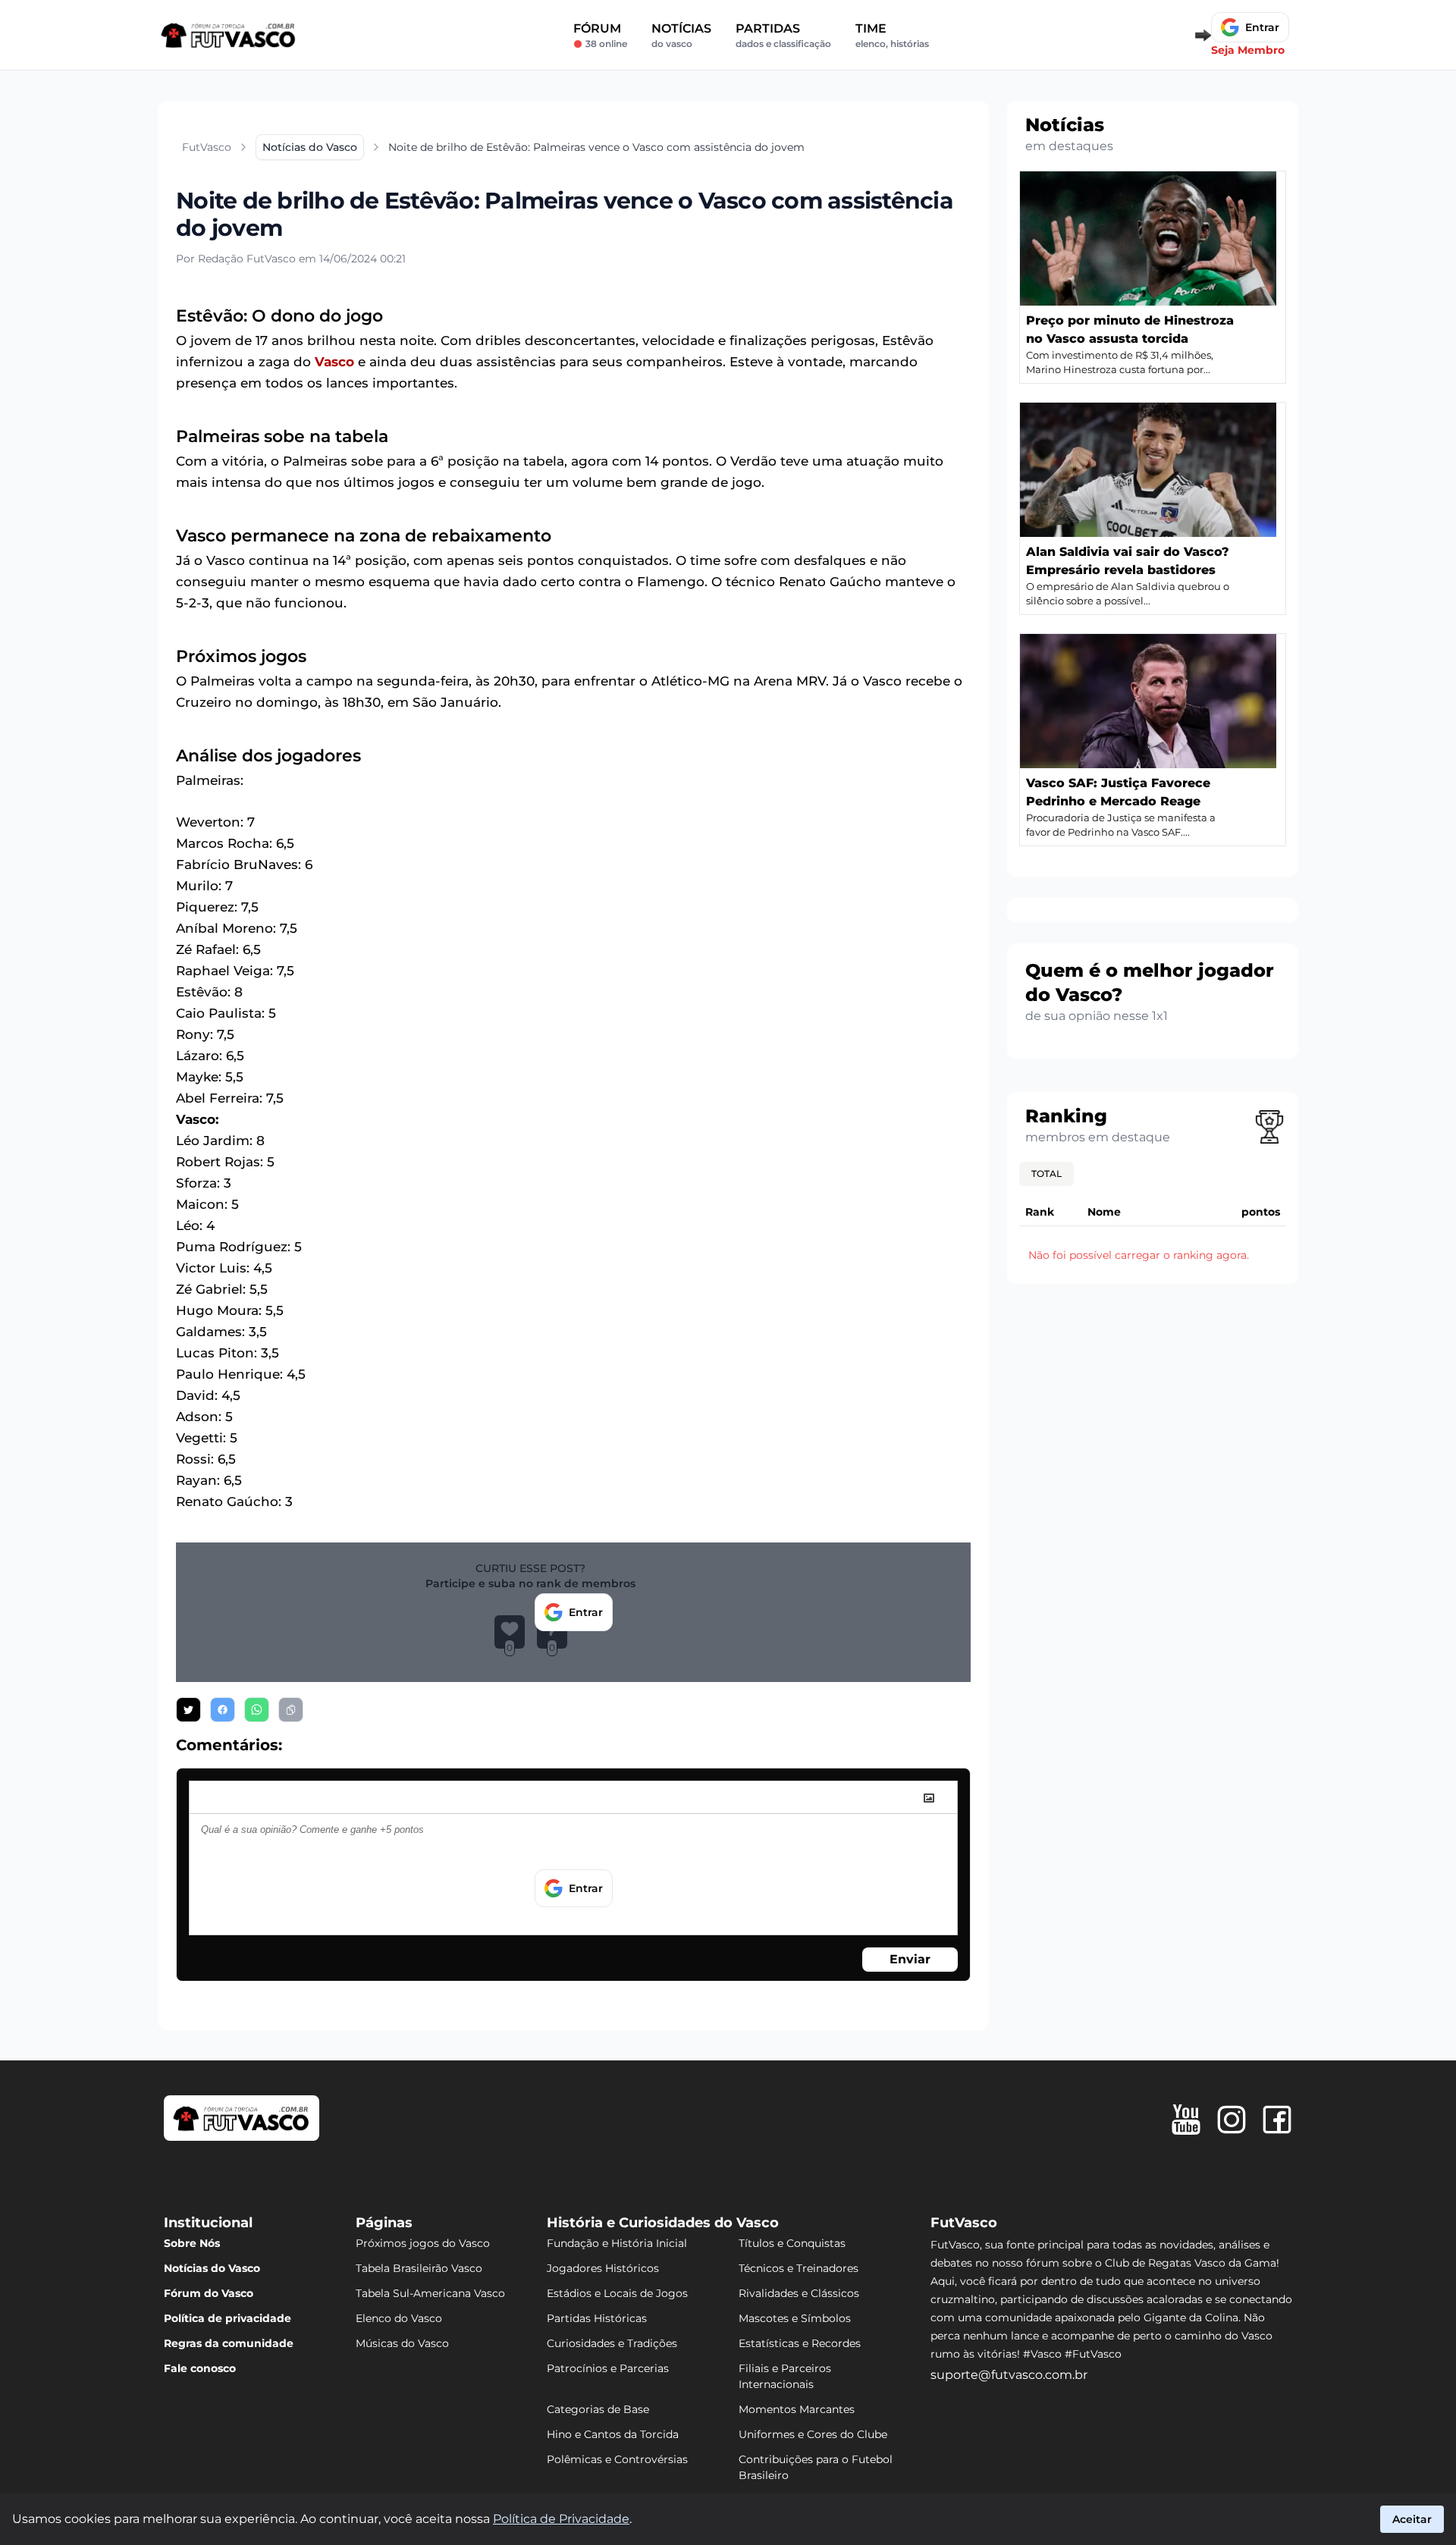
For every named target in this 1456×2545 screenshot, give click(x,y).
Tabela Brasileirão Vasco (419, 2268)
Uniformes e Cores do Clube (813, 2434)
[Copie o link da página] (291, 1710)
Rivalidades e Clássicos (799, 2293)
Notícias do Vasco (212, 2268)
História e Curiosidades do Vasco (663, 2223)
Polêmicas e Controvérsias (617, 2459)
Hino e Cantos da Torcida (613, 2434)
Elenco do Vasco (399, 2318)
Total (1046, 1174)
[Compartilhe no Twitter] (188, 1710)
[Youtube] (1186, 2120)
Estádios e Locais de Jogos (617, 2293)
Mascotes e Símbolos (795, 2318)
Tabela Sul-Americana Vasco (430, 2293)
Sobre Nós (192, 2243)
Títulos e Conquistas (792, 2243)
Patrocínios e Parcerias (608, 2368)
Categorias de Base (598, 2409)
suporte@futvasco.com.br (1009, 2375)
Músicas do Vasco (402, 2343)
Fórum (600, 35)
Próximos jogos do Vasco (423, 2243)
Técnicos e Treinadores (799, 2268)
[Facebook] (1277, 2120)
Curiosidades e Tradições (612, 2343)
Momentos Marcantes (797, 2409)
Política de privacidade (227, 2318)
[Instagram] (1232, 2120)
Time (892, 35)
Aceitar (1412, 2519)
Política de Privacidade (561, 2519)
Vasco (334, 362)
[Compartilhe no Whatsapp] (257, 1710)
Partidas (783, 35)
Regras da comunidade (229, 2343)
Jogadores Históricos (603, 2268)
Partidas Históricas (597, 2318)
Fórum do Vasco (209, 2293)
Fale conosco (200, 2368)
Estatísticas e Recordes (800, 2343)
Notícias (681, 35)
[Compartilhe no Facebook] (223, 1710)
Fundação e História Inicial (617, 2243)
